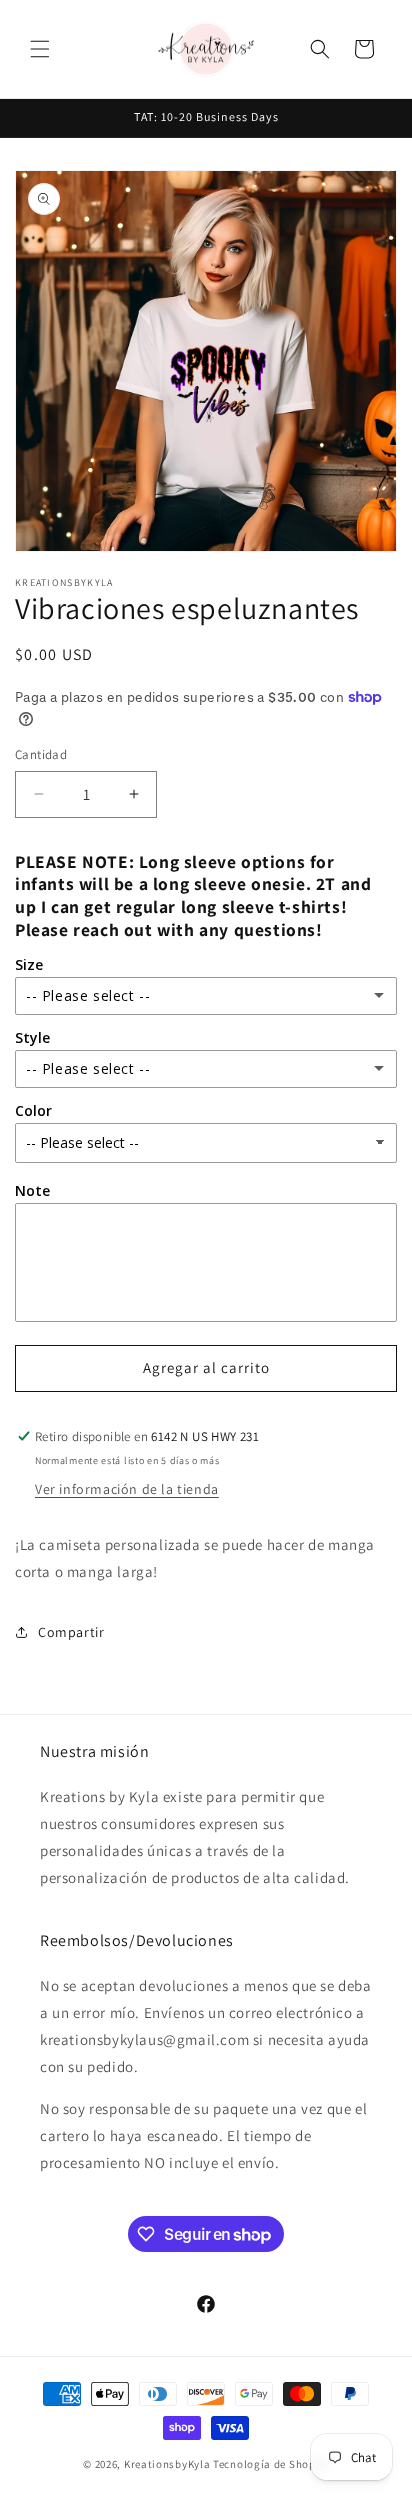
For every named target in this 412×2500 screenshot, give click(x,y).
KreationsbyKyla (167, 2464)
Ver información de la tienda (127, 1489)
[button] (40, 49)
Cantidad (41, 754)
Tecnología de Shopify (271, 2464)
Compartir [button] (71, 1632)
